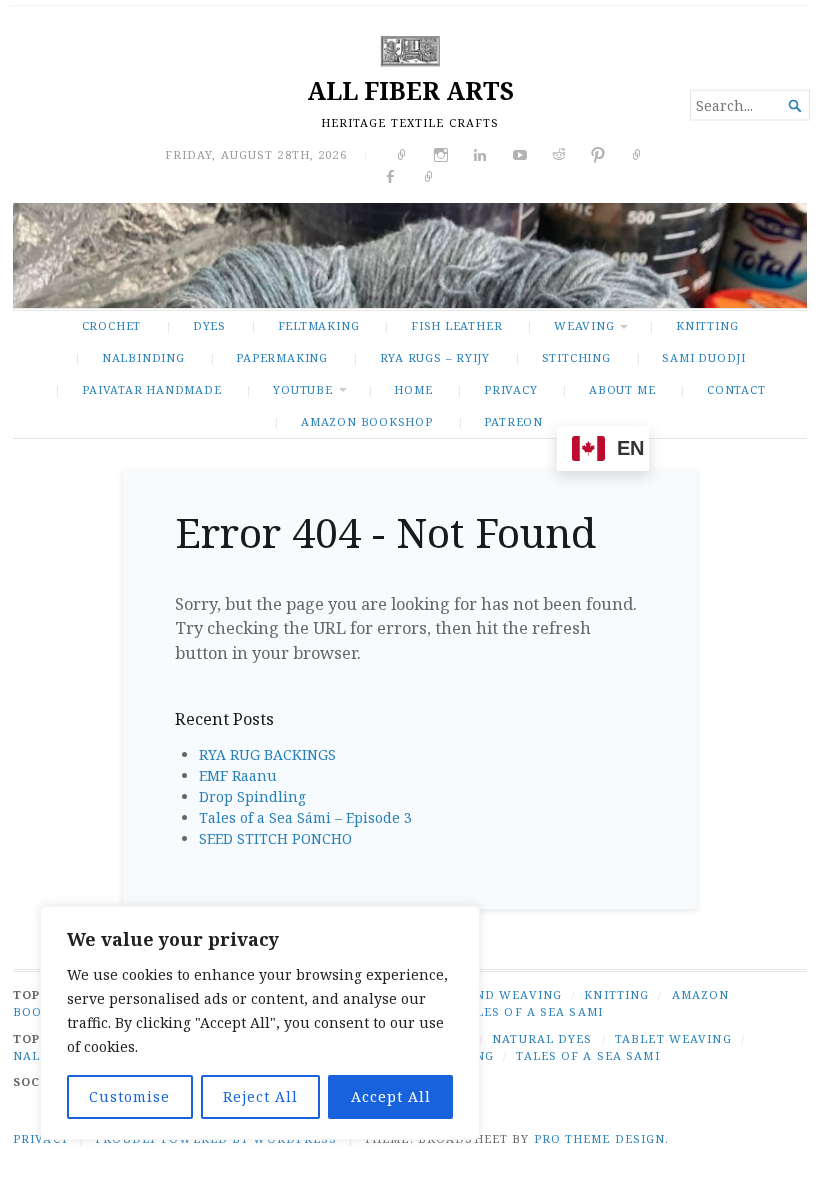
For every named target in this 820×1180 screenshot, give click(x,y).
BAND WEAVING (509, 994)
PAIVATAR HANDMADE (151, 389)
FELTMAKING (319, 325)
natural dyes (542, 1038)
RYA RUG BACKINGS (267, 754)
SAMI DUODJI (704, 357)
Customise (129, 1096)
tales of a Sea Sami (587, 1055)
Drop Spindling (252, 796)
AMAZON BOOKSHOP (367, 421)
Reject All (260, 1096)
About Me (622, 389)
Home (413, 389)
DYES (209, 325)
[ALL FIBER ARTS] (410, 255)
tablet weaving (673, 1038)
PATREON (513, 421)
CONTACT (736, 389)
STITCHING (576, 357)
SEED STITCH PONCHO (275, 838)
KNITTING (707, 325)
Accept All (391, 1096)
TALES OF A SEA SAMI (531, 1011)
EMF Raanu (238, 775)
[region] (260, 1023)
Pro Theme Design (600, 1138)
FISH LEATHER (456, 325)
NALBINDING (143, 357)
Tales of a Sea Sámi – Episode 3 (305, 817)
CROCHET (112, 325)
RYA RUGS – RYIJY (435, 357)
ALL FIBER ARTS (410, 90)
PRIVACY (511, 389)
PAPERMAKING (282, 357)
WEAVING (584, 325)
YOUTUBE (303, 389)
